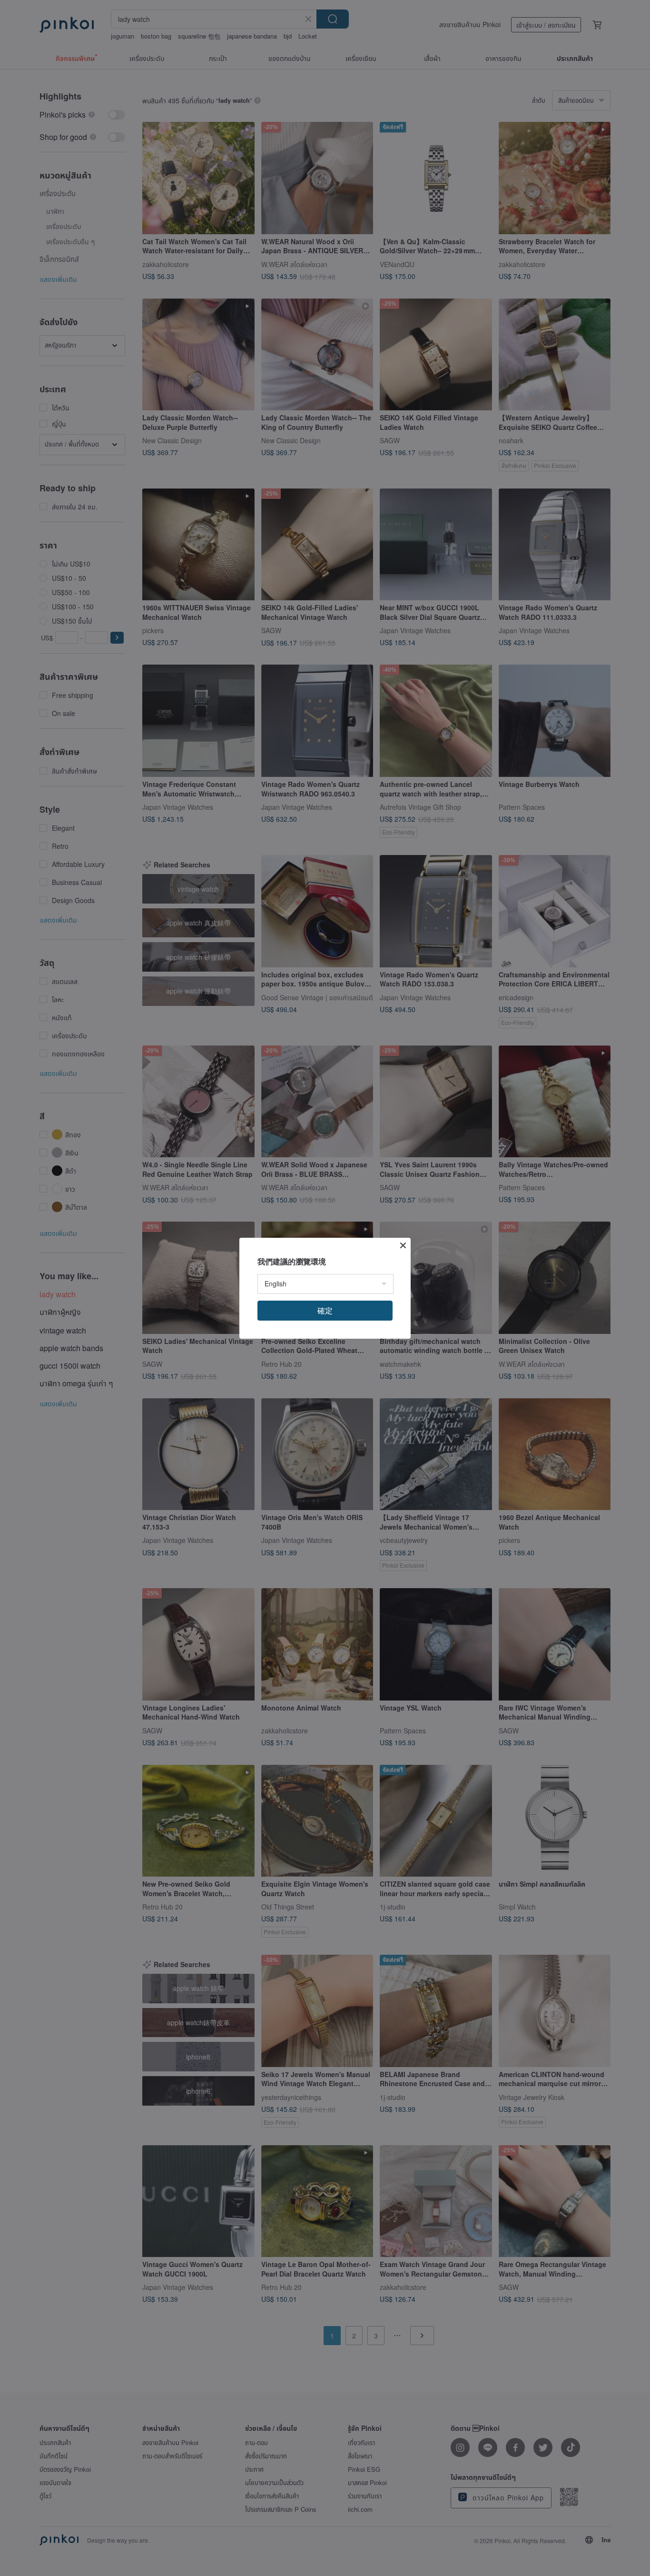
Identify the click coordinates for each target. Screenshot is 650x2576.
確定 (325, 1310)
